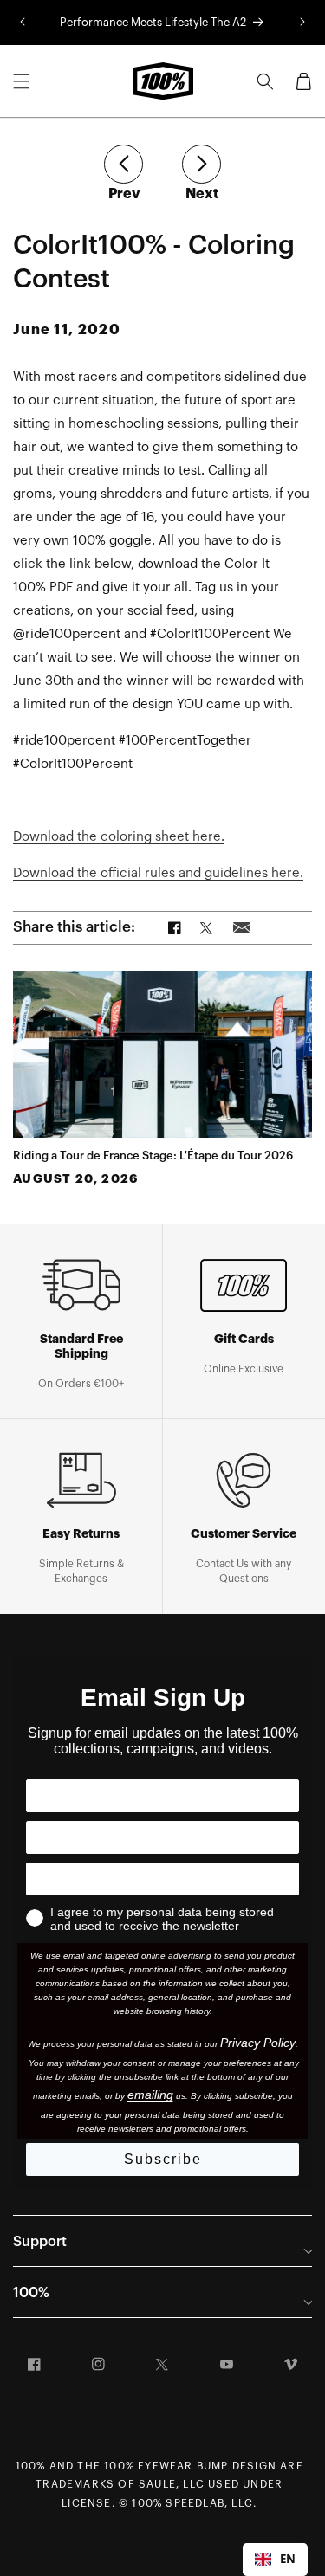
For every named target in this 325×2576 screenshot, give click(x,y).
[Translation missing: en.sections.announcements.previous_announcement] (23, 23)
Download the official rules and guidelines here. (158, 873)
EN (288, 2559)
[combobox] (275, 2560)
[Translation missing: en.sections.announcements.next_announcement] (302, 23)
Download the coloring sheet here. (119, 837)
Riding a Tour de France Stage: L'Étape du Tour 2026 (153, 1156)
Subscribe (163, 2159)
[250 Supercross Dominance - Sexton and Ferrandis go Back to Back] (201, 164)
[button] (22, 81)
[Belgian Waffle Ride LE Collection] (123, 164)
